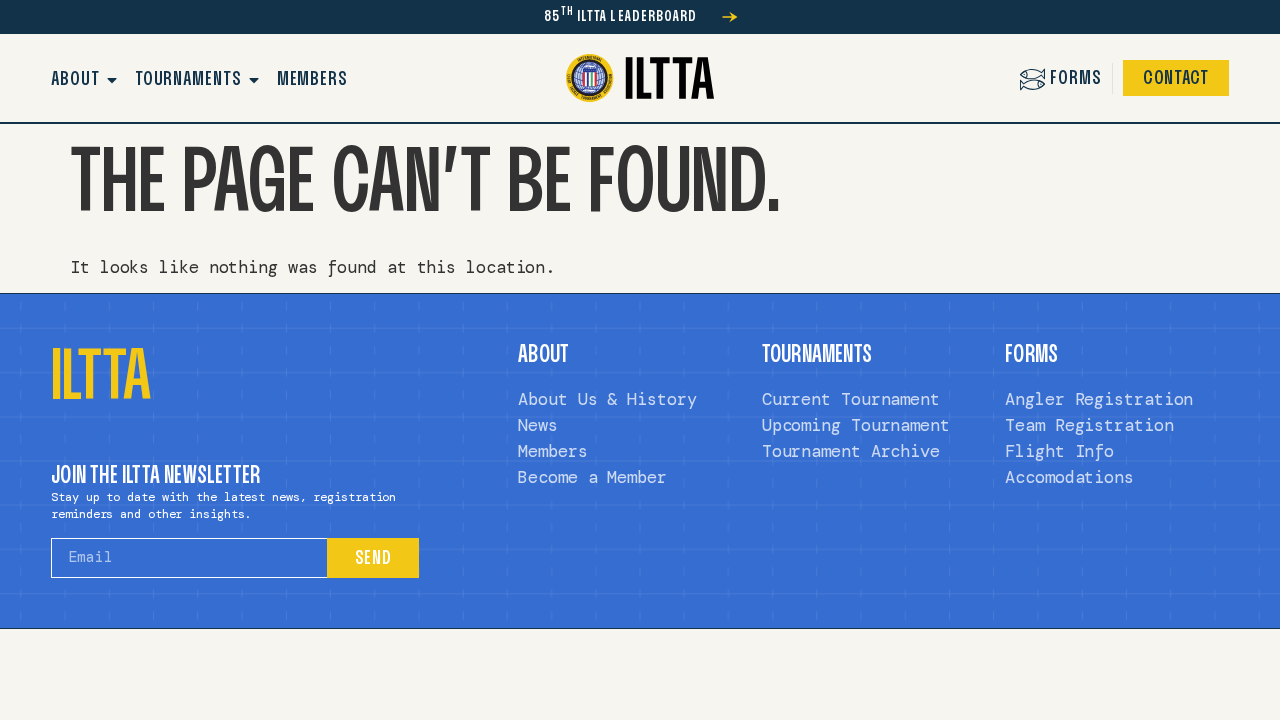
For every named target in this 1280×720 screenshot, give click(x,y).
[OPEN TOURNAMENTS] (255, 80)
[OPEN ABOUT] (113, 80)
